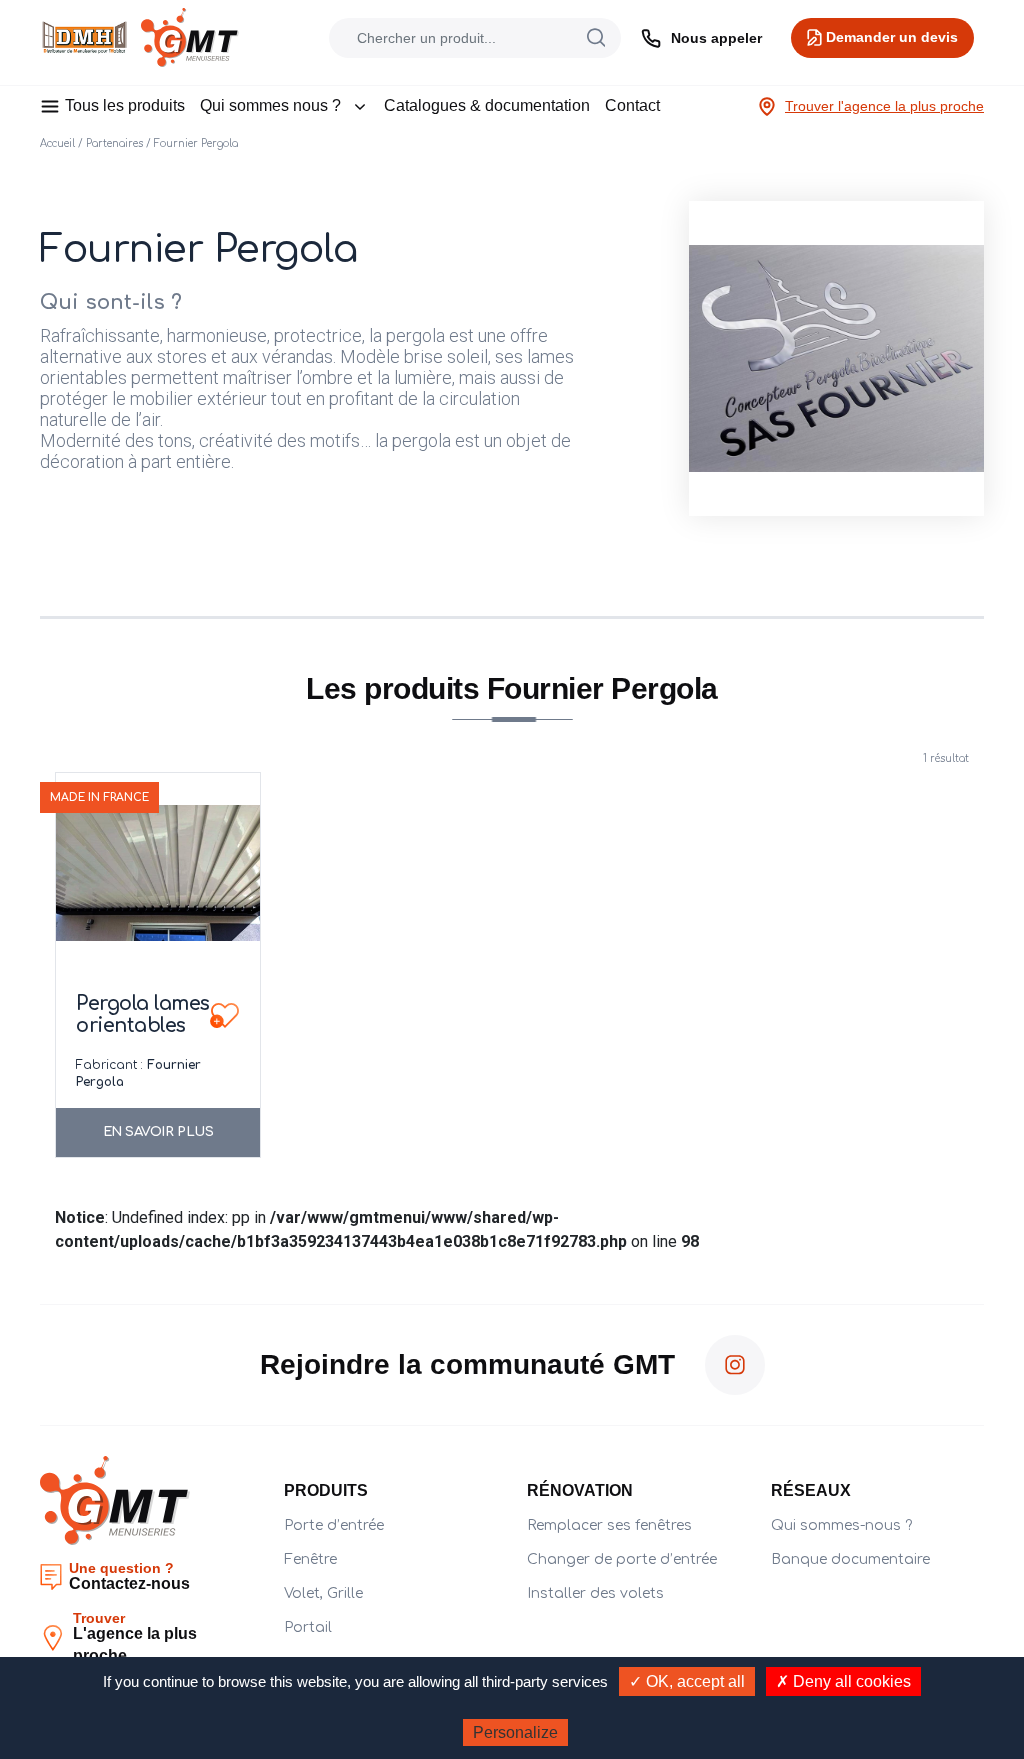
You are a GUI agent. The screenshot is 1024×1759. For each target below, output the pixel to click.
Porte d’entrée (334, 1525)
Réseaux (811, 1490)
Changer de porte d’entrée (622, 1559)
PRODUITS (326, 1490)
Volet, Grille (323, 1593)
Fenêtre (310, 1559)
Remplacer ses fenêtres (609, 1525)
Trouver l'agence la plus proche (884, 106)
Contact (632, 105)
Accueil (57, 143)
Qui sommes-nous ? (841, 1525)
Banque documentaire (850, 1559)
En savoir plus (158, 1132)
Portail (308, 1627)
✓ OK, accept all (687, 1681)
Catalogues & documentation (487, 105)
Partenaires (114, 143)
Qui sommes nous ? (270, 105)
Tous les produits (125, 105)
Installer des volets (595, 1593)
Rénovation (580, 1490)
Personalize (515, 1732)
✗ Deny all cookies (843, 1681)
